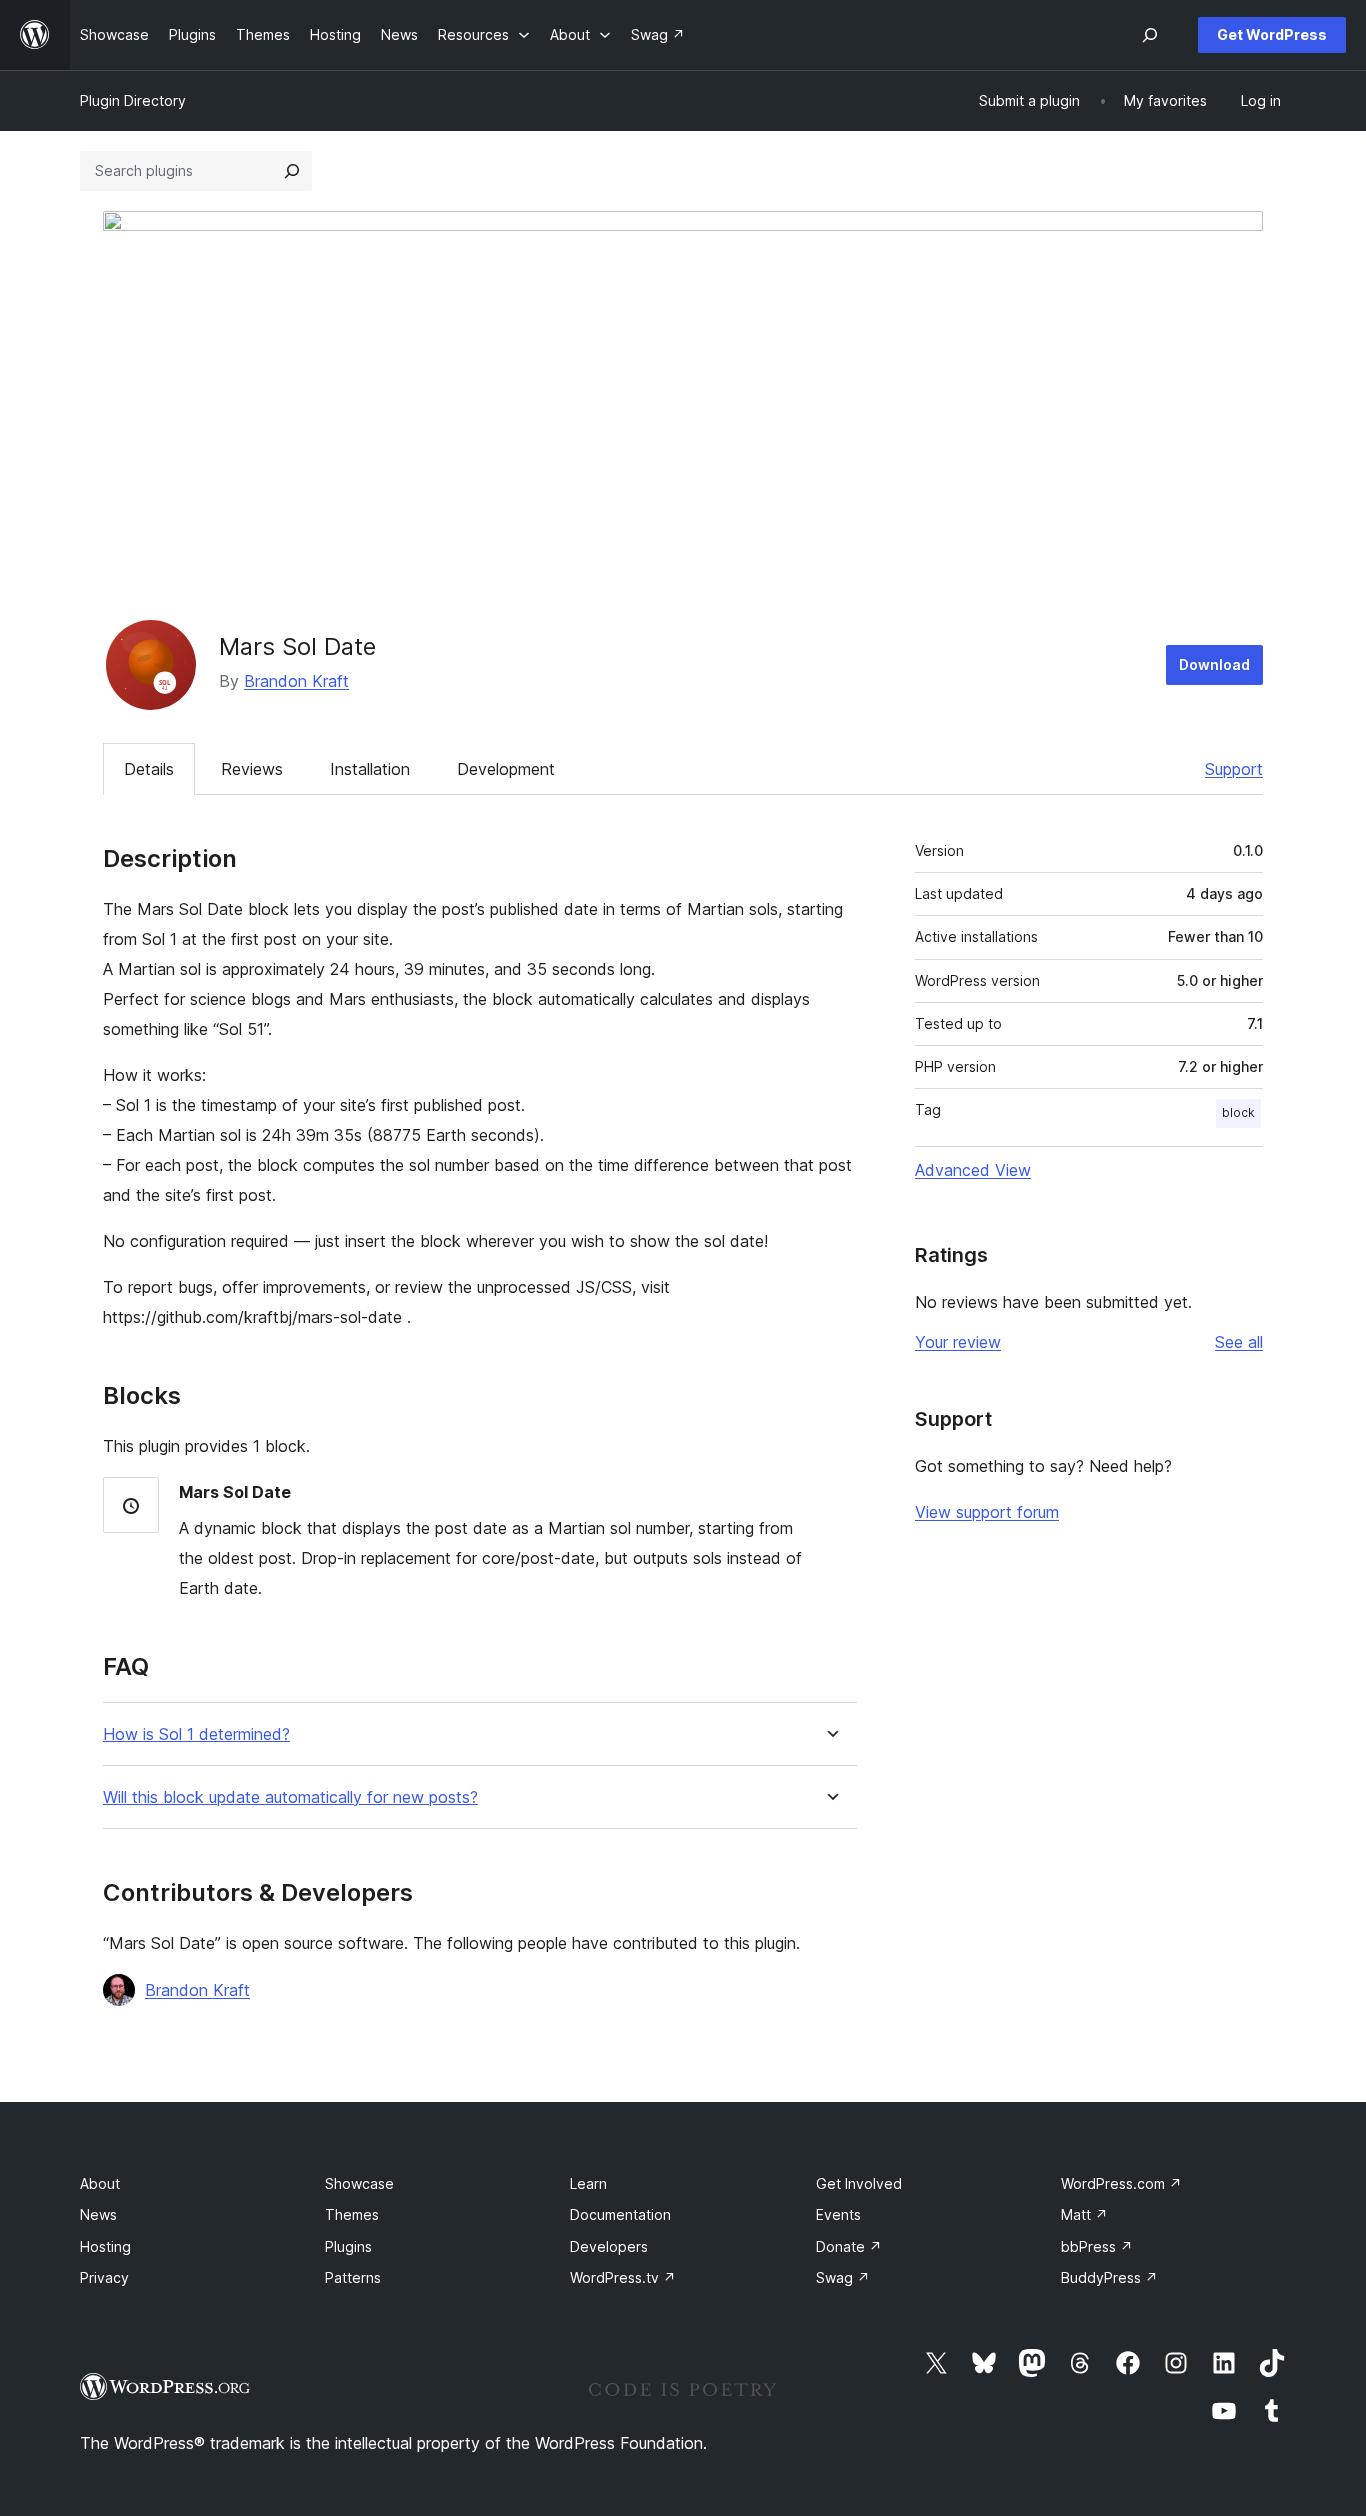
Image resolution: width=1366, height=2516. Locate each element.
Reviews (252, 769)
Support (1234, 769)
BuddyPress (1109, 2277)
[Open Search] (1150, 35)
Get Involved (859, 2183)
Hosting (105, 2246)
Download (1214, 664)
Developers (609, 2246)
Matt (1084, 2214)
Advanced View (973, 1170)
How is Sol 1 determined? (196, 1734)
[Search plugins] (292, 171)
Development (506, 769)
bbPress (1097, 2246)
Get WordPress (1272, 34)
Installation (370, 769)
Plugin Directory (133, 100)
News (98, 2214)
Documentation (620, 2214)
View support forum (987, 1512)
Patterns (353, 2277)
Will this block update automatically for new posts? (290, 1797)
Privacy (104, 2277)
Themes (352, 2214)
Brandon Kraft (296, 681)
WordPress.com (1121, 2183)
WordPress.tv (623, 2277)
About (100, 2183)
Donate (849, 2246)
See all (1239, 1342)
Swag (843, 2277)
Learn (588, 2183)
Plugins (348, 2246)
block (1238, 1112)
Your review (958, 1342)
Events (838, 2214)
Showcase (359, 2183)
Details (149, 769)
